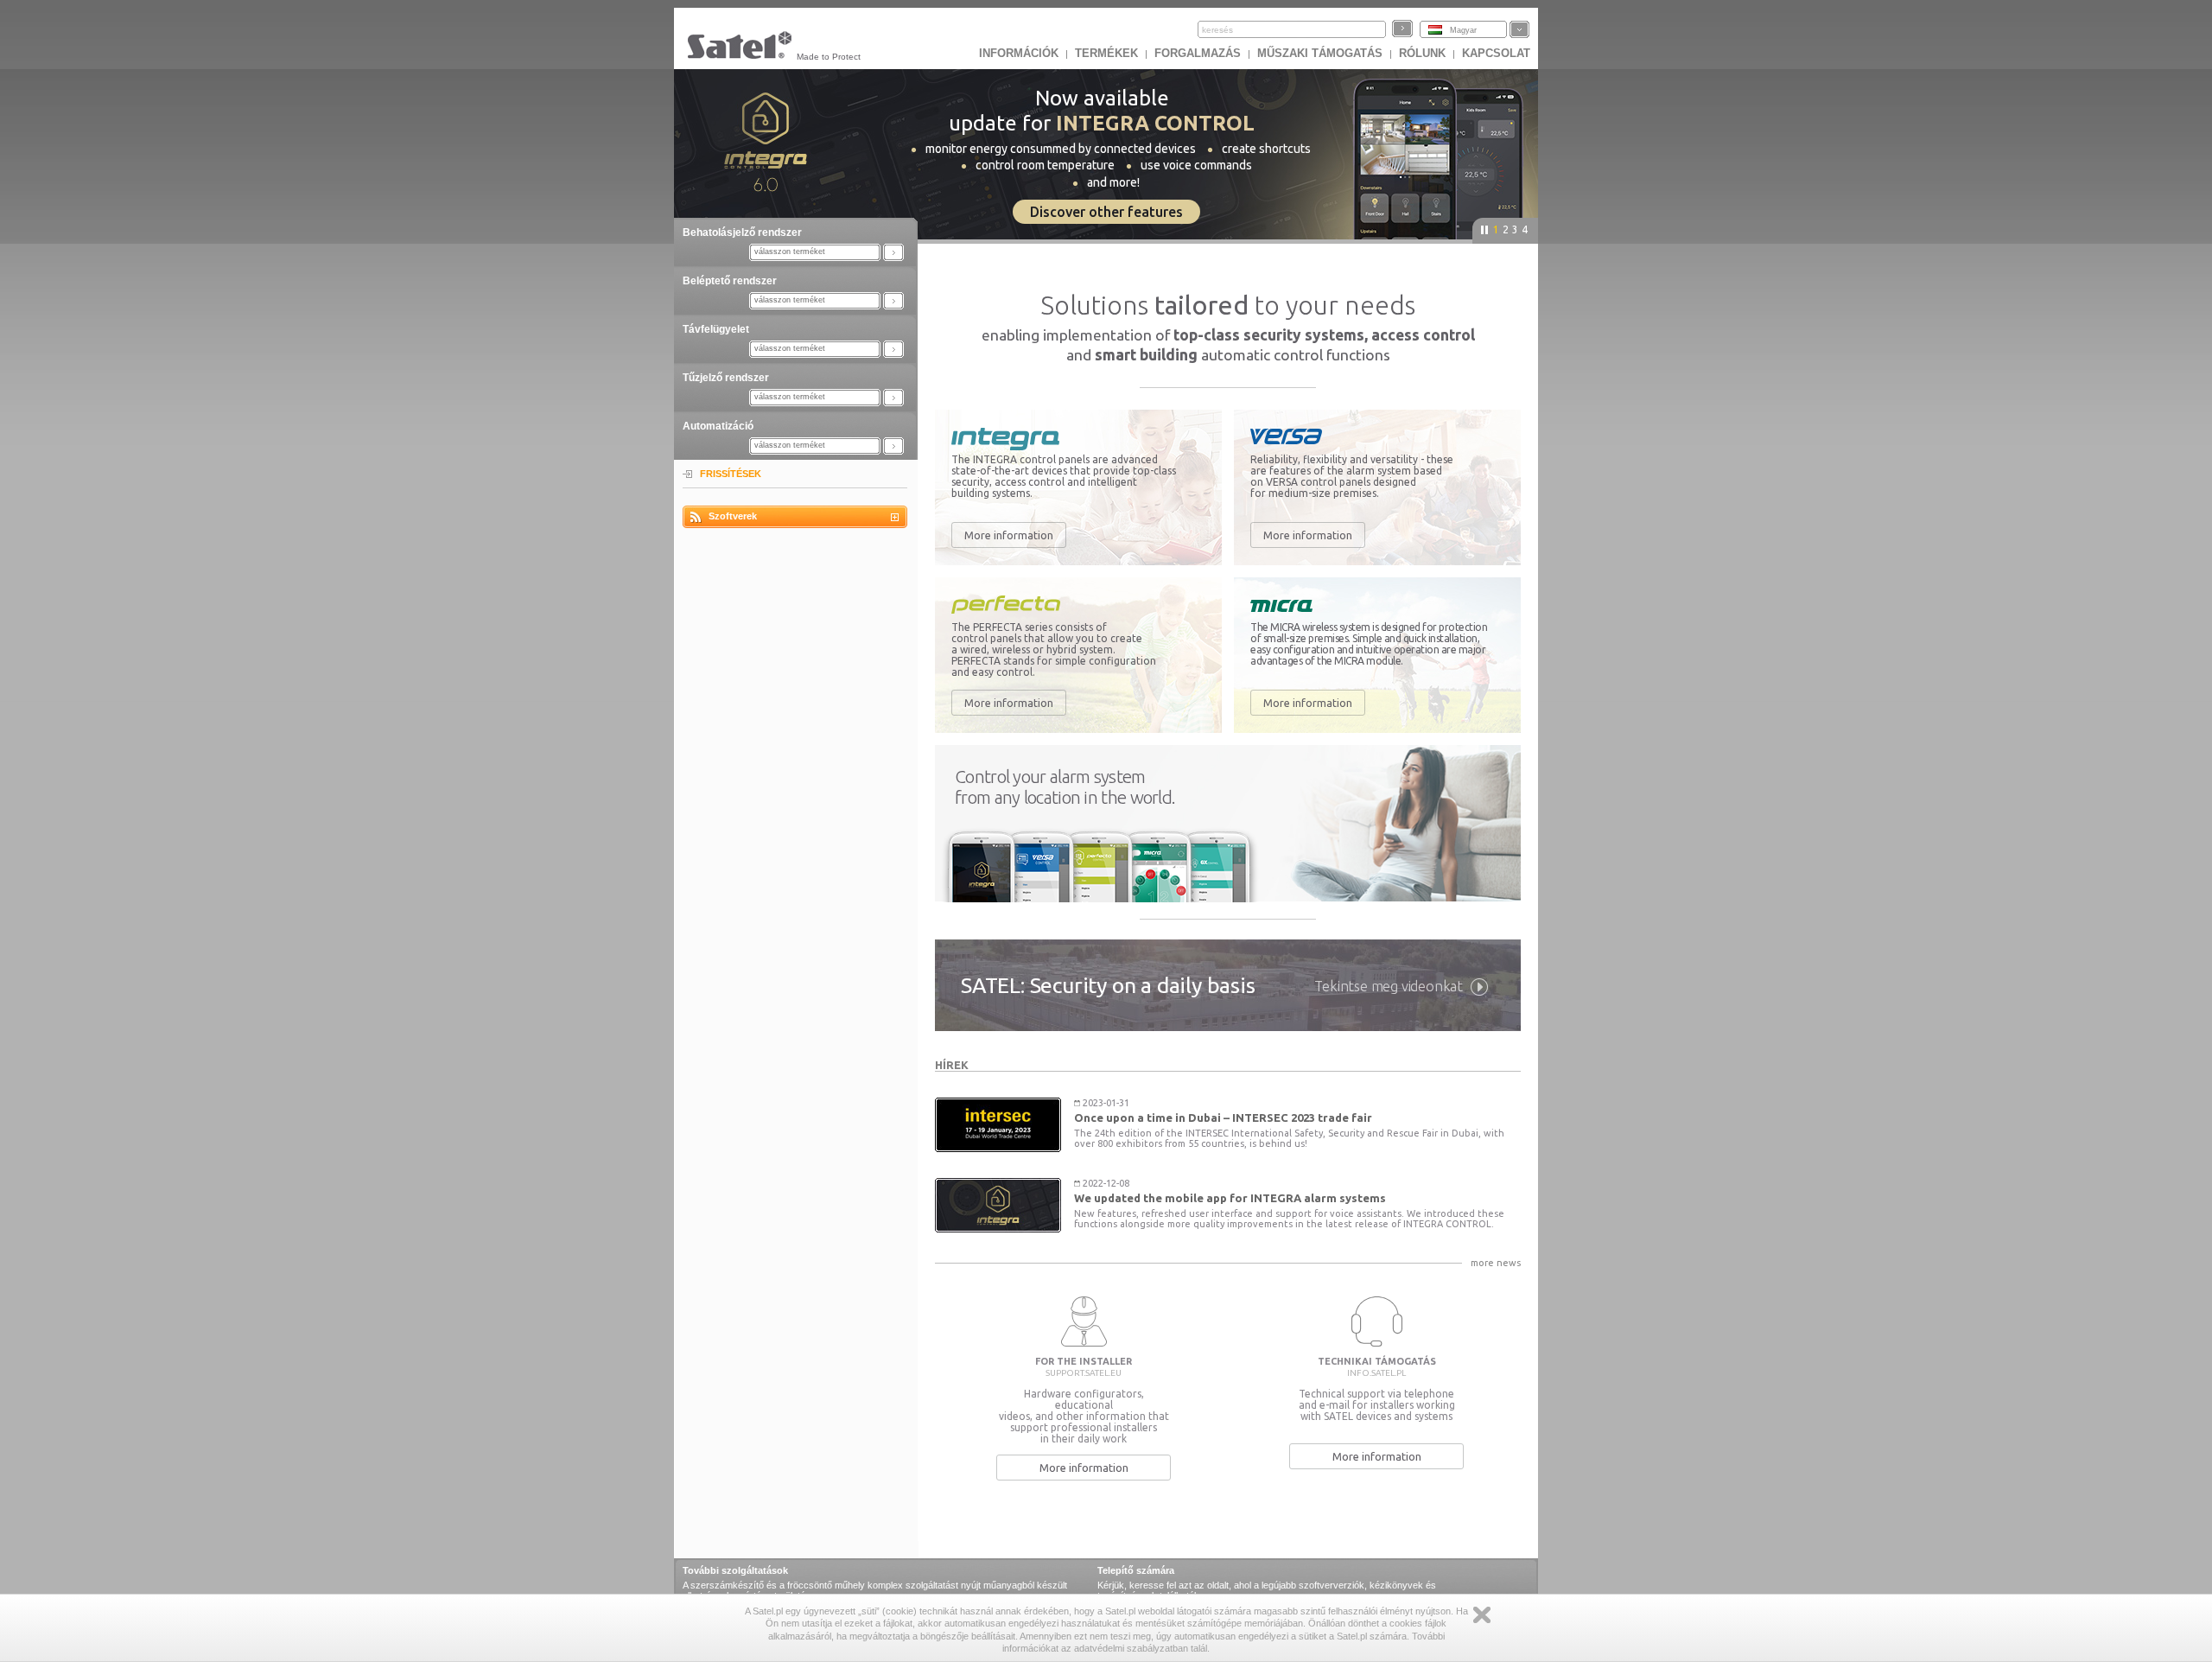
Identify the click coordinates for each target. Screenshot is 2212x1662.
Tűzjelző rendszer (726, 378)
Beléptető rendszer (730, 281)
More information (1009, 535)
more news (1496, 1263)
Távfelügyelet (716, 329)
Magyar (1463, 30)
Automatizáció (718, 426)
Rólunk (1422, 53)
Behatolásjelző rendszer (742, 232)
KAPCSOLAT (1496, 53)
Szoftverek (733, 516)
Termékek (1106, 53)
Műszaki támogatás (1320, 53)
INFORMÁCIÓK (1019, 53)
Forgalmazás (1198, 53)
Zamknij (1482, 1615)
